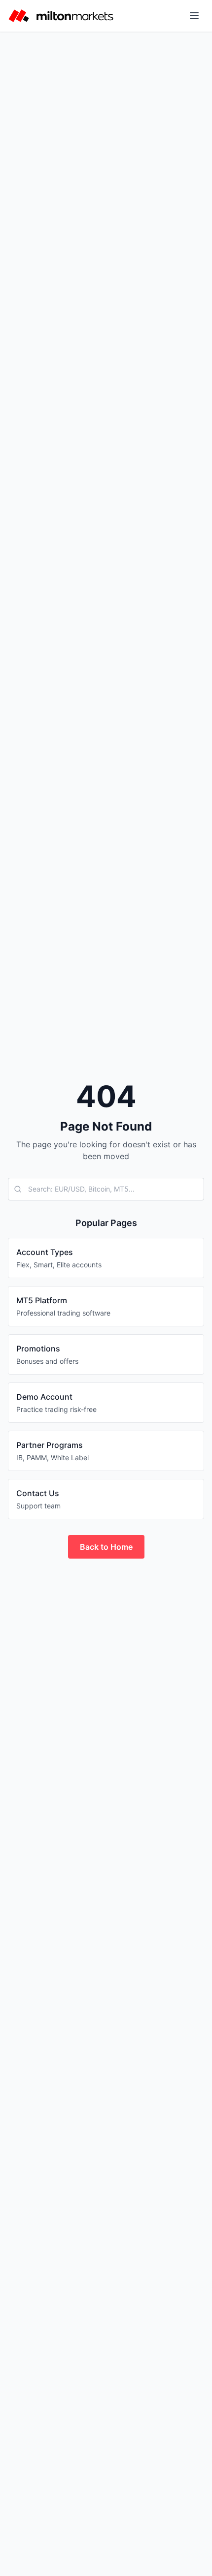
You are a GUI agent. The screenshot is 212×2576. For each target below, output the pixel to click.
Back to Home (106, 1547)
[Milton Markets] (61, 16)
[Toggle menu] (194, 16)
